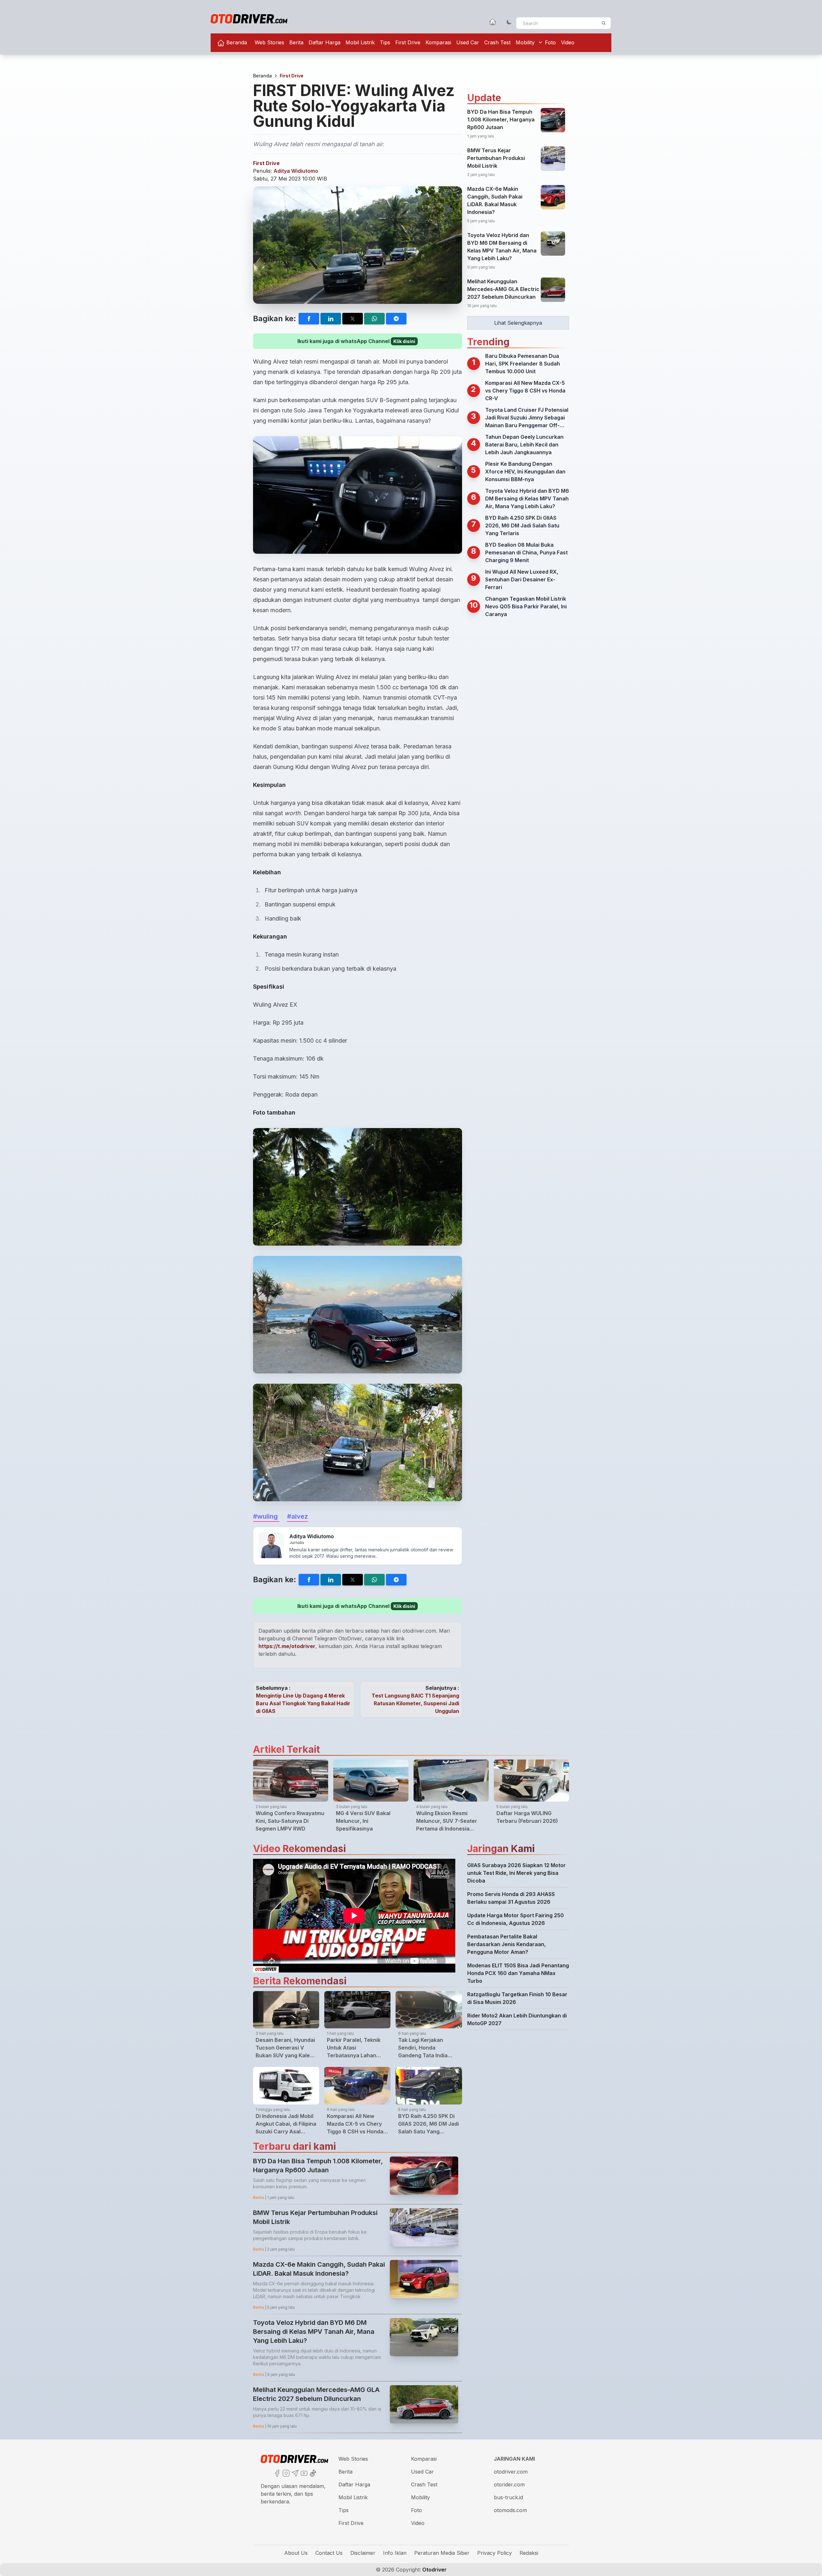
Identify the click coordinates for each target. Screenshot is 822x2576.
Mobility (525, 42)
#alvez (297, 1516)
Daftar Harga (324, 42)
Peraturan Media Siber (442, 2553)
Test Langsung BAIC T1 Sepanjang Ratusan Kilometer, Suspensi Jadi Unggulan (415, 1703)
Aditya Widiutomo (296, 171)
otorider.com (509, 2484)
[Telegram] (294, 2473)
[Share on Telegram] (396, 319)
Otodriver (434, 2570)
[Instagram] (285, 2473)
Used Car (468, 42)
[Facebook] (276, 2473)
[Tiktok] (312, 2473)
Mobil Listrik (360, 42)
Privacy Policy (494, 2553)
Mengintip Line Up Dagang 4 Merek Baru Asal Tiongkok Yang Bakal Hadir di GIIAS (303, 1703)
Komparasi (438, 42)
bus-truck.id (508, 2497)
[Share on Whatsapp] (374, 319)
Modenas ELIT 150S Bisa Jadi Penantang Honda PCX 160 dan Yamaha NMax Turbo (518, 1973)
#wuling (266, 1516)
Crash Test (497, 42)
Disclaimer (363, 2553)
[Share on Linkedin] (331, 319)
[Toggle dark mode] (509, 22)
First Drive (408, 42)
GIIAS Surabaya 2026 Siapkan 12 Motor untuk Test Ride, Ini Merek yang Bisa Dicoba (516, 1873)
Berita (296, 42)
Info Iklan (395, 2553)
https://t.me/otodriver (287, 1646)
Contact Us (329, 2553)
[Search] (604, 23)
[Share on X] (353, 319)
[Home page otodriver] (493, 22)
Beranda (236, 42)
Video (568, 42)
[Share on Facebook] (309, 319)
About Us (296, 2553)
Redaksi (529, 2553)
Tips (385, 42)
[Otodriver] (249, 19)
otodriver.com (511, 2472)
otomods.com (510, 2510)
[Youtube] (303, 2473)
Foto (550, 42)
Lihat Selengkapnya (518, 323)
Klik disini (404, 341)
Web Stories (269, 42)
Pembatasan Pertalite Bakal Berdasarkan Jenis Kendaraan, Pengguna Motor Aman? (507, 1944)
